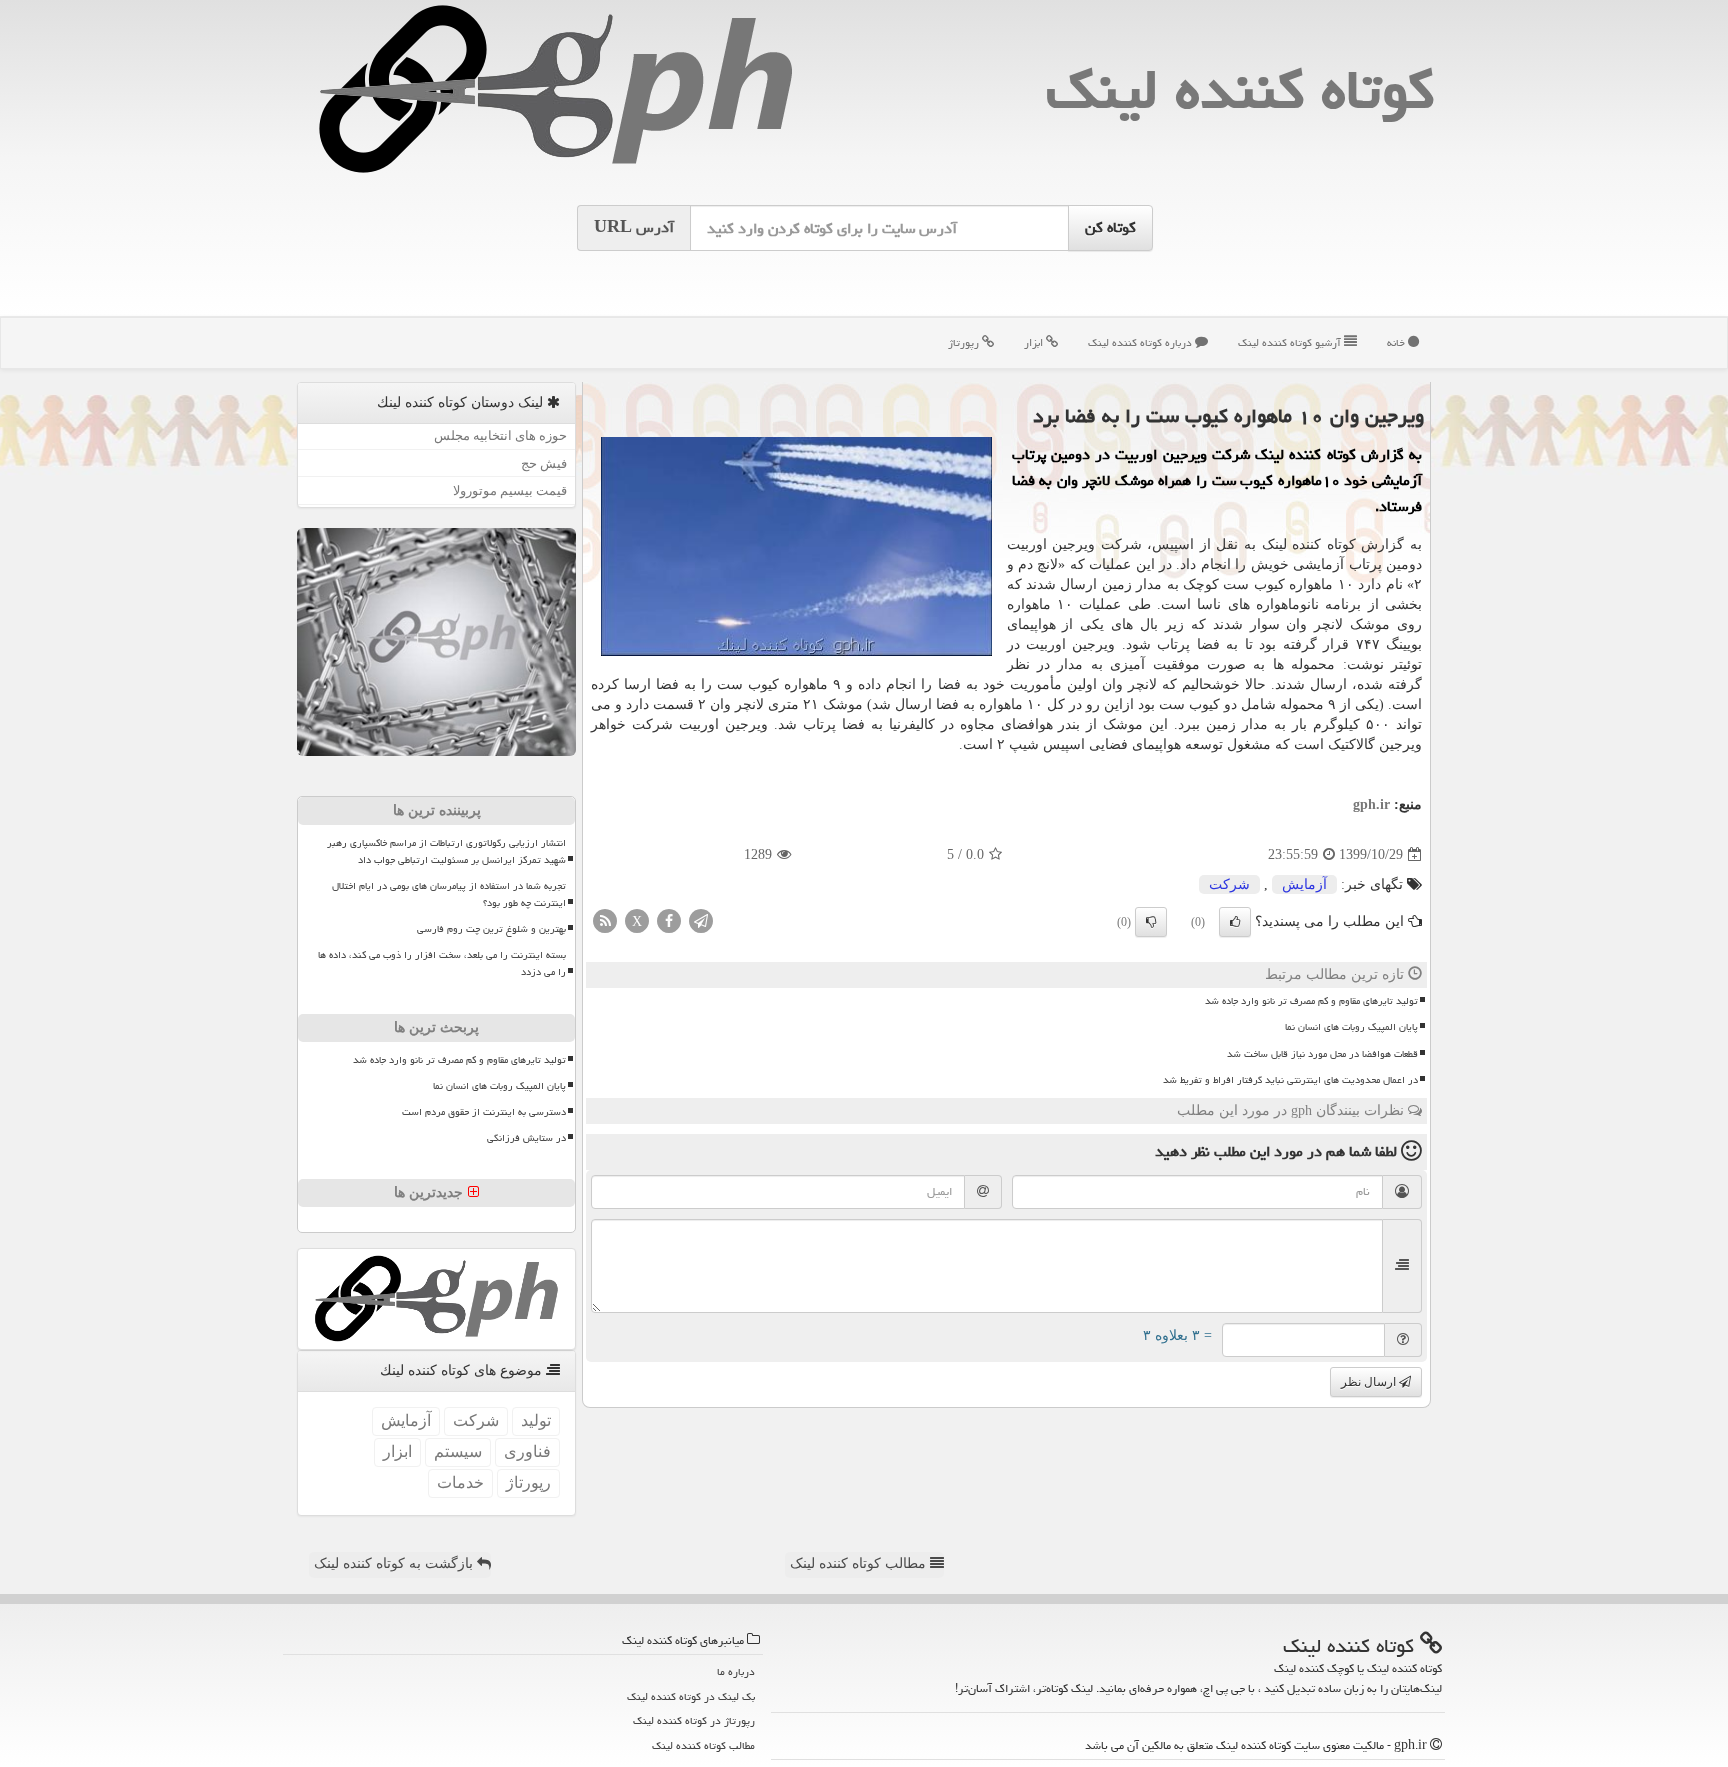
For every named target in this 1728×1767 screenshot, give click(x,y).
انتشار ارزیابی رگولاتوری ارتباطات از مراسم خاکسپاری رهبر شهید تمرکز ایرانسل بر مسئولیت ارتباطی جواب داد (446, 851)
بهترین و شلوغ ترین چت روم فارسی (491, 929)
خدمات (460, 1482)
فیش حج (544, 463)
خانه (1397, 342)
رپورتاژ (965, 342)
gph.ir (1371, 804)
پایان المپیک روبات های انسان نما (1351, 1027)
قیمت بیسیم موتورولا (510, 490)
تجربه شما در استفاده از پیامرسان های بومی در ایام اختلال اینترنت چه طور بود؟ (449, 894)
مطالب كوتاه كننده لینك (703, 1745)
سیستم (458, 1451)
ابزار (1035, 342)
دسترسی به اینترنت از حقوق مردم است (484, 1112)
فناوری (527, 1451)
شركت (1229, 884)
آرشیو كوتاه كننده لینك (1291, 342)
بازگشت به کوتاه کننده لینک (395, 1563)
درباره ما (736, 1671)
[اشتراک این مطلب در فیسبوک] (669, 920)
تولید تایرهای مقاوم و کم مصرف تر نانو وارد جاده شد (1311, 1001)
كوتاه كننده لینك (1240, 89)
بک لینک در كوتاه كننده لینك (691, 1696)
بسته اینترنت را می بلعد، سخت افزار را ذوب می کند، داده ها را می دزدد (442, 963)
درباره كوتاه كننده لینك (1141, 342)
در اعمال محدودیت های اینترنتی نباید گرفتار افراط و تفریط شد (1290, 1080)
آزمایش (1304, 884)
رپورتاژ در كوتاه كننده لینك (694, 1720)
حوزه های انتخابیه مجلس (500, 435)
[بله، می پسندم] (1235, 922)
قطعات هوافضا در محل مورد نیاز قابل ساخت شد (1322, 1054)
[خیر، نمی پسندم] (1151, 922)
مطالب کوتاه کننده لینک (860, 1563)
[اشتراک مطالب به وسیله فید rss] (605, 920)
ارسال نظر (1370, 1382)
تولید (536, 1420)
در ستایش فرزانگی (526, 1138)
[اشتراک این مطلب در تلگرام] (701, 920)
